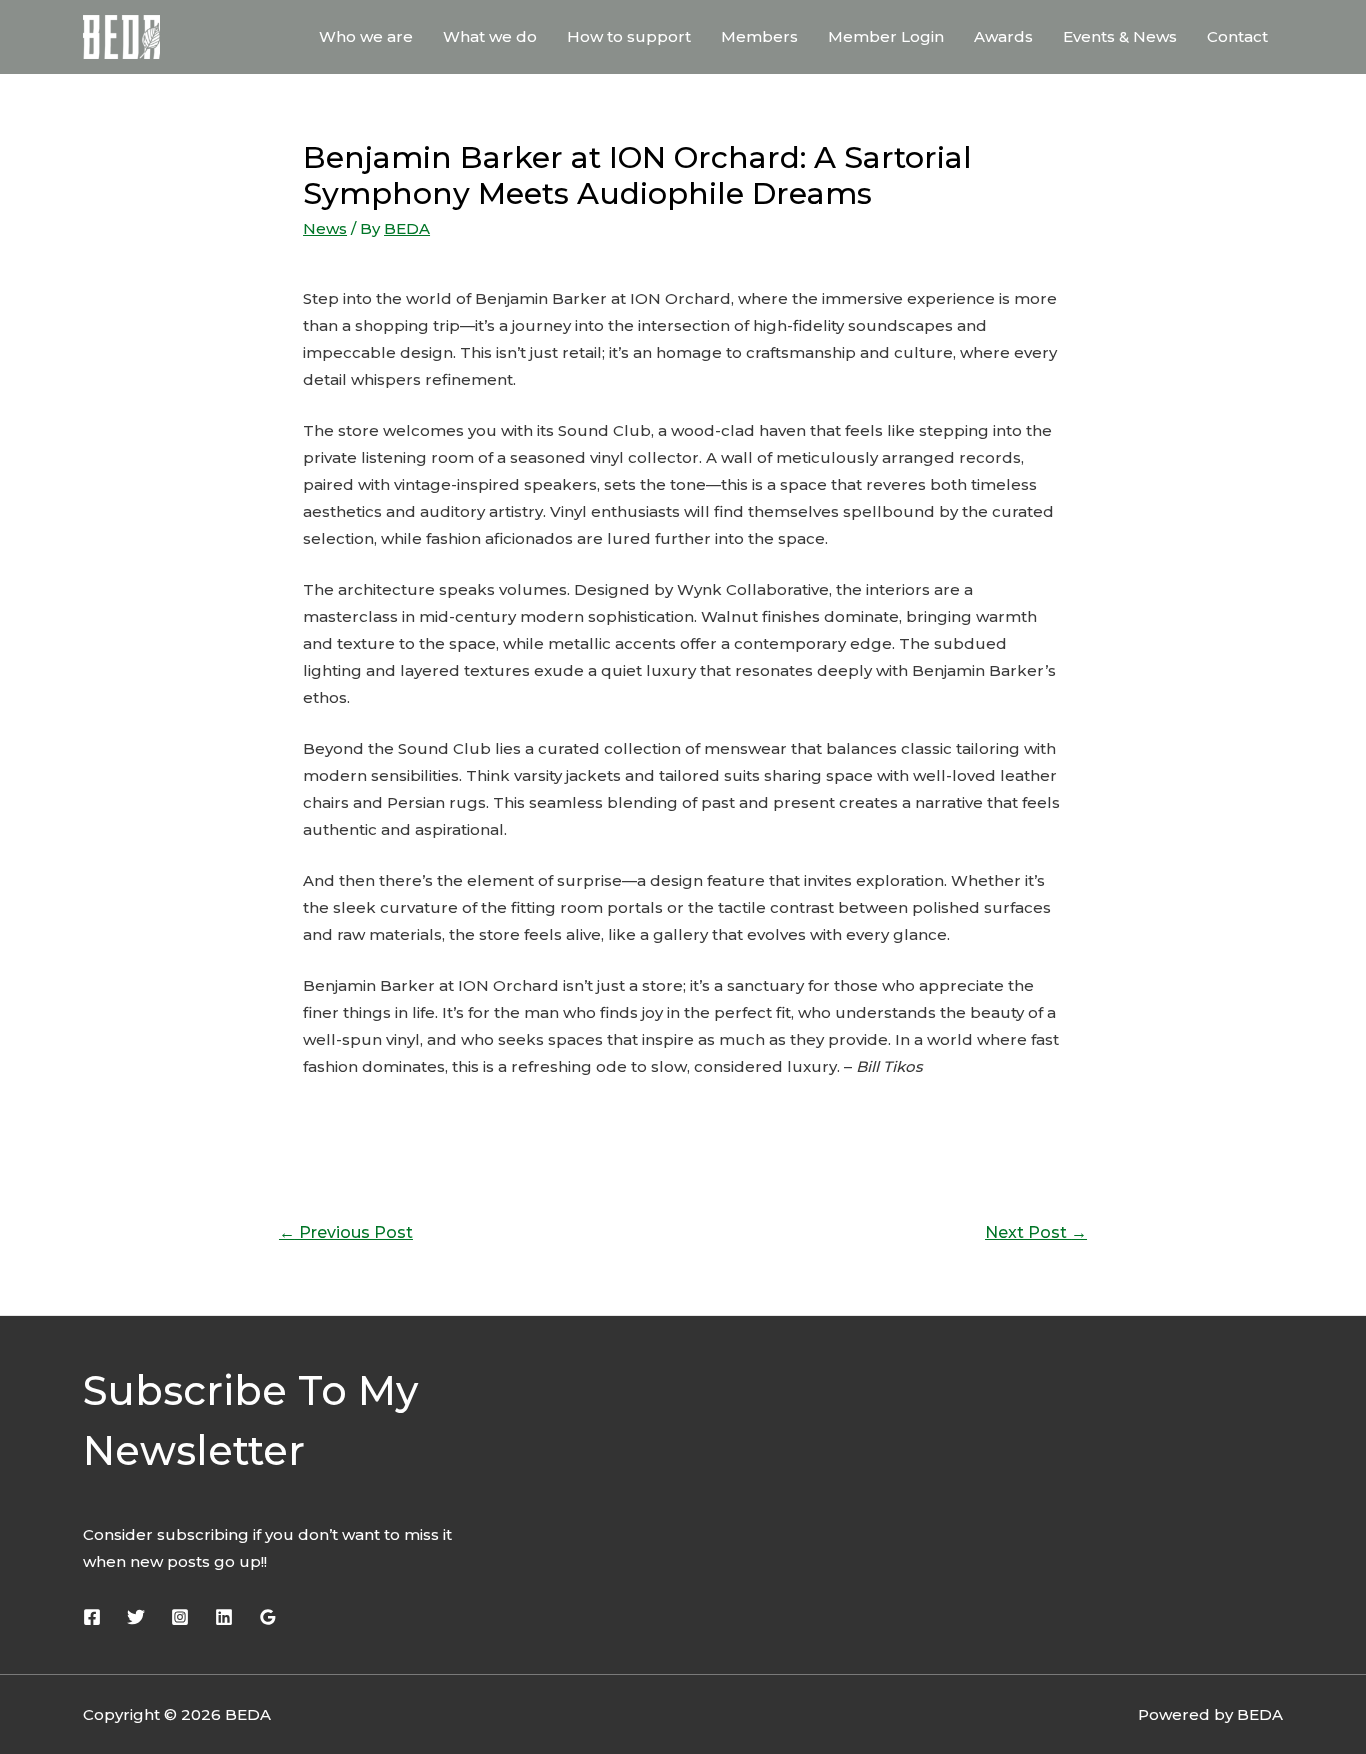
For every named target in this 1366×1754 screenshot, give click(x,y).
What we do (490, 36)
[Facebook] (92, 1617)
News (325, 228)
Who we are (366, 36)
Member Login (886, 36)
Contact (1237, 36)
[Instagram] (180, 1617)
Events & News (1120, 36)
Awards (1003, 36)
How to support (629, 36)
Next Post (1036, 1232)
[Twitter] (136, 1617)
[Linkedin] (224, 1617)
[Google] (268, 1617)
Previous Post (346, 1232)
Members (759, 36)
